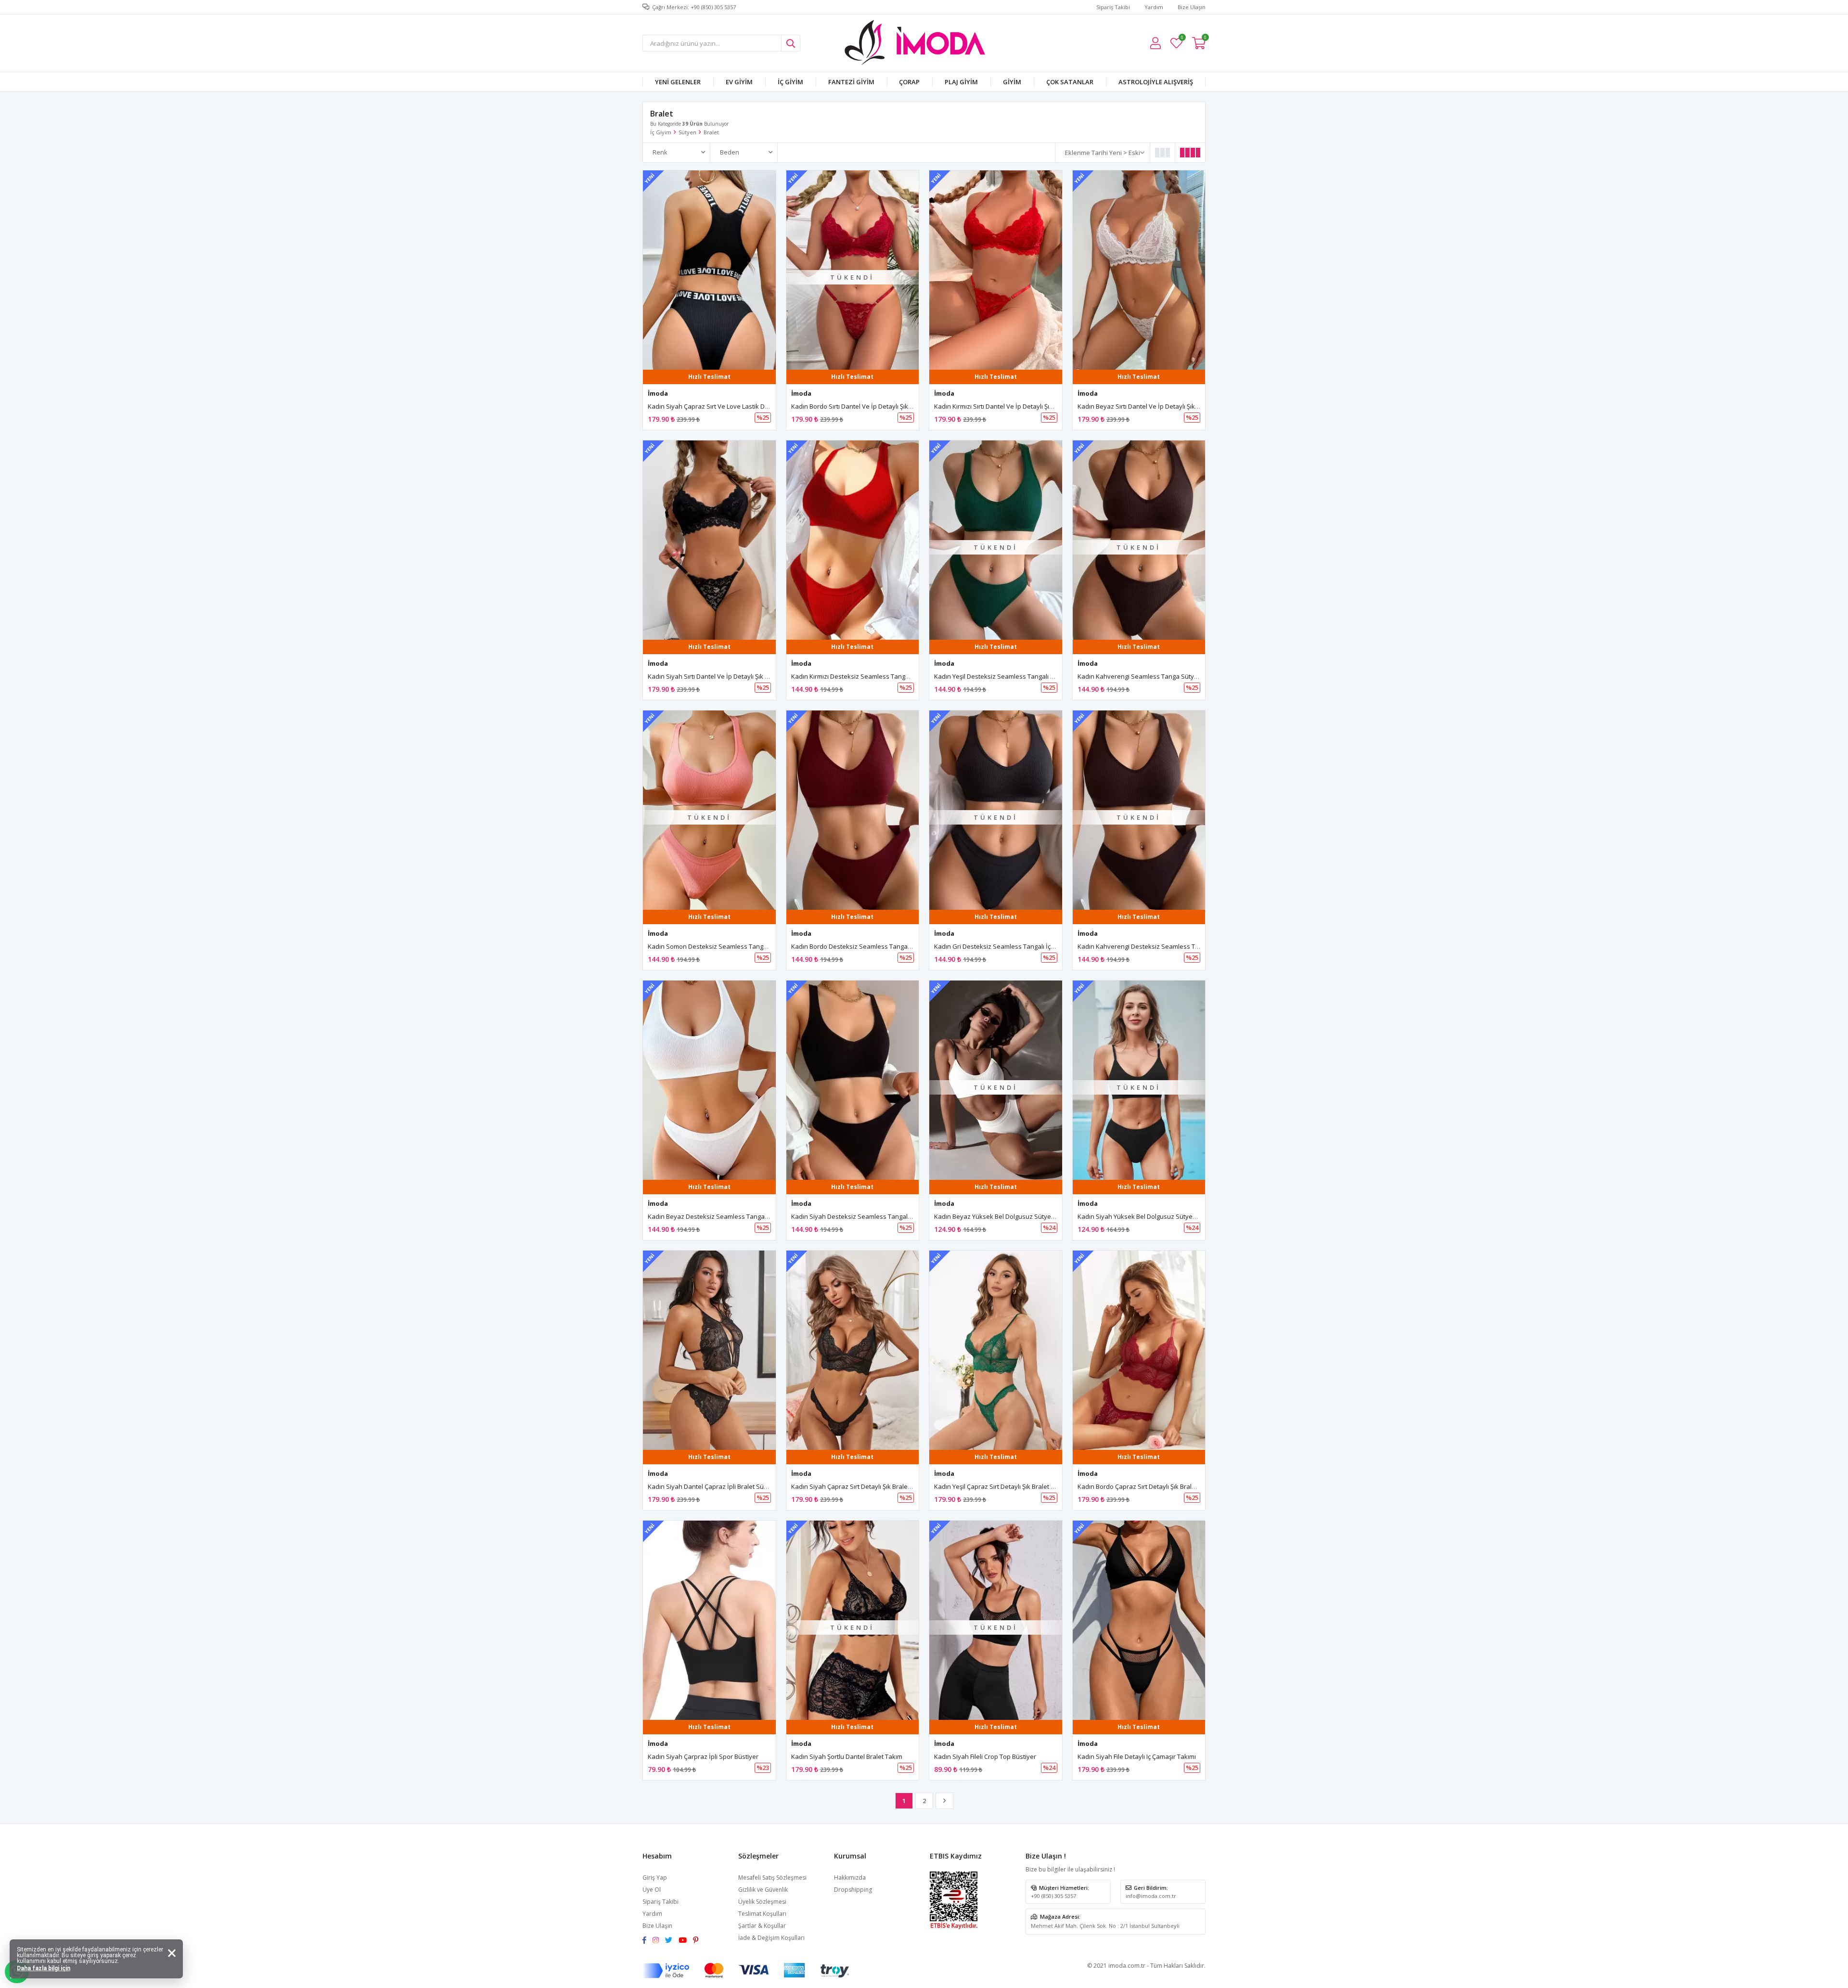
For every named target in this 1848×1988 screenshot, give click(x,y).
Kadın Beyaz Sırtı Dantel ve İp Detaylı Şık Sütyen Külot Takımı (1166, 406)
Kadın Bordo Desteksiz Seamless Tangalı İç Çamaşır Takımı (877, 946)
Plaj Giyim (961, 82)
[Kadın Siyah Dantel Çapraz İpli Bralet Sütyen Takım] (709, 1350)
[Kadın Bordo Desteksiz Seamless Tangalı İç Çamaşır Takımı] (853, 810)
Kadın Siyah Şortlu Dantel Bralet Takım (847, 1756)
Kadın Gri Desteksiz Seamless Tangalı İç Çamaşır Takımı (1015, 946)
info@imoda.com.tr (1151, 1896)
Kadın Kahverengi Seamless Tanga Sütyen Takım (1149, 676)
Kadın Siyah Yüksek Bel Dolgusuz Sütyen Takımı (1147, 1216)
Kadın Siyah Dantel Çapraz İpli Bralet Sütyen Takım (722, 1486)
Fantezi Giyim (851, 82)
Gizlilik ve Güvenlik (763, 1890)
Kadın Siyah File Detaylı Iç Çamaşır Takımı (1137, 1756)
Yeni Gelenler (678, 82)
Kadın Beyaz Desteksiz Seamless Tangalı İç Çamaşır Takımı (733, 1216)
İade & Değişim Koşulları (771, 1938)
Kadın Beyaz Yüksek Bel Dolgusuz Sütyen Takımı (1005, 1216)
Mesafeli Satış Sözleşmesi (772, 1878)
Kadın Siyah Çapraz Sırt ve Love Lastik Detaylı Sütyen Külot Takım (743, 406)
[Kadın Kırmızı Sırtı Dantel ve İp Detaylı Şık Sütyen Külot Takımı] (996, 270)
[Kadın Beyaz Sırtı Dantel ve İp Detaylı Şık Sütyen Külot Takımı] (1139, 270)
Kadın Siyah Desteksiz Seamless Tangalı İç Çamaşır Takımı (876, 1216)
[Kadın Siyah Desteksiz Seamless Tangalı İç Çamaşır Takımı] (853, 1080)
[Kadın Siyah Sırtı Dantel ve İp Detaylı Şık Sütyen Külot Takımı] (709, 540)
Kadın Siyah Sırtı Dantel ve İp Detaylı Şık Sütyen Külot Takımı (735, 676)
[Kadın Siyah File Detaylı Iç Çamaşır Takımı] (1139, 1620)
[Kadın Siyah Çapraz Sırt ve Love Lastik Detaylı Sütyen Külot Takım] (709, 270)
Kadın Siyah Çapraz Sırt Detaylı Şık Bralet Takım (860, 1486)
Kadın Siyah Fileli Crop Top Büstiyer (985, 1756)
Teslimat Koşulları (762, 1914)
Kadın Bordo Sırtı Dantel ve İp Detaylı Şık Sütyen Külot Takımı (879, 406)
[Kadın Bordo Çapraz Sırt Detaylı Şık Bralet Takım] (1139, 1350)
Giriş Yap (655, 1878)
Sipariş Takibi (1113, 7)
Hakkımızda (850, 1878)
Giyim (1012, 82)
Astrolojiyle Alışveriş (1156, 82)
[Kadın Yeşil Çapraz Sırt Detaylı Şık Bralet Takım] (996, 1350)
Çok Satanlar (1070, 82)
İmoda (658, 393)
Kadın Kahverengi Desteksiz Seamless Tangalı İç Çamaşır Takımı (1171, 946)
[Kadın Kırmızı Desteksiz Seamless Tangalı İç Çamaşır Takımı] (853, 540)
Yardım (1154, 7)
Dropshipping (853, 1890)
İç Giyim (790, 82)
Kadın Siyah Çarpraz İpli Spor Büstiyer (703, 1756)
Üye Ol (652, 1890)
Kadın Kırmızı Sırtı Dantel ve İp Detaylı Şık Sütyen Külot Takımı (1023, 406)
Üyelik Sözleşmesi (762, 1902)
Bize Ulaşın (1192, 7)
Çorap (909, 82)
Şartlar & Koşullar (762, 1926)
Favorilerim (1182, 39)
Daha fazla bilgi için (44, 1968)
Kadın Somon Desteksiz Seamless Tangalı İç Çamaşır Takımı (735, 946)
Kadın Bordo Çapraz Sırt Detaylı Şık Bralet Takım (1147, 1486)
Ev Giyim (739, 82)
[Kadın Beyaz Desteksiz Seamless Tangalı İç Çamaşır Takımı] (709, 1080)
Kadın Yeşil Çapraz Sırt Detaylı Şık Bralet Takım (1001, 1486)
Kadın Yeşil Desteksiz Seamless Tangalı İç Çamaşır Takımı (1017, 676)
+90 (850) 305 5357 (1053, 1896)
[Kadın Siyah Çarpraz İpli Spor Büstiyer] (709, 1620)
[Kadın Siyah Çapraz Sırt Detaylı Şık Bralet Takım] (853, 1350)
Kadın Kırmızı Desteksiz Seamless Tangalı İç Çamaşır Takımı (877, 676)
